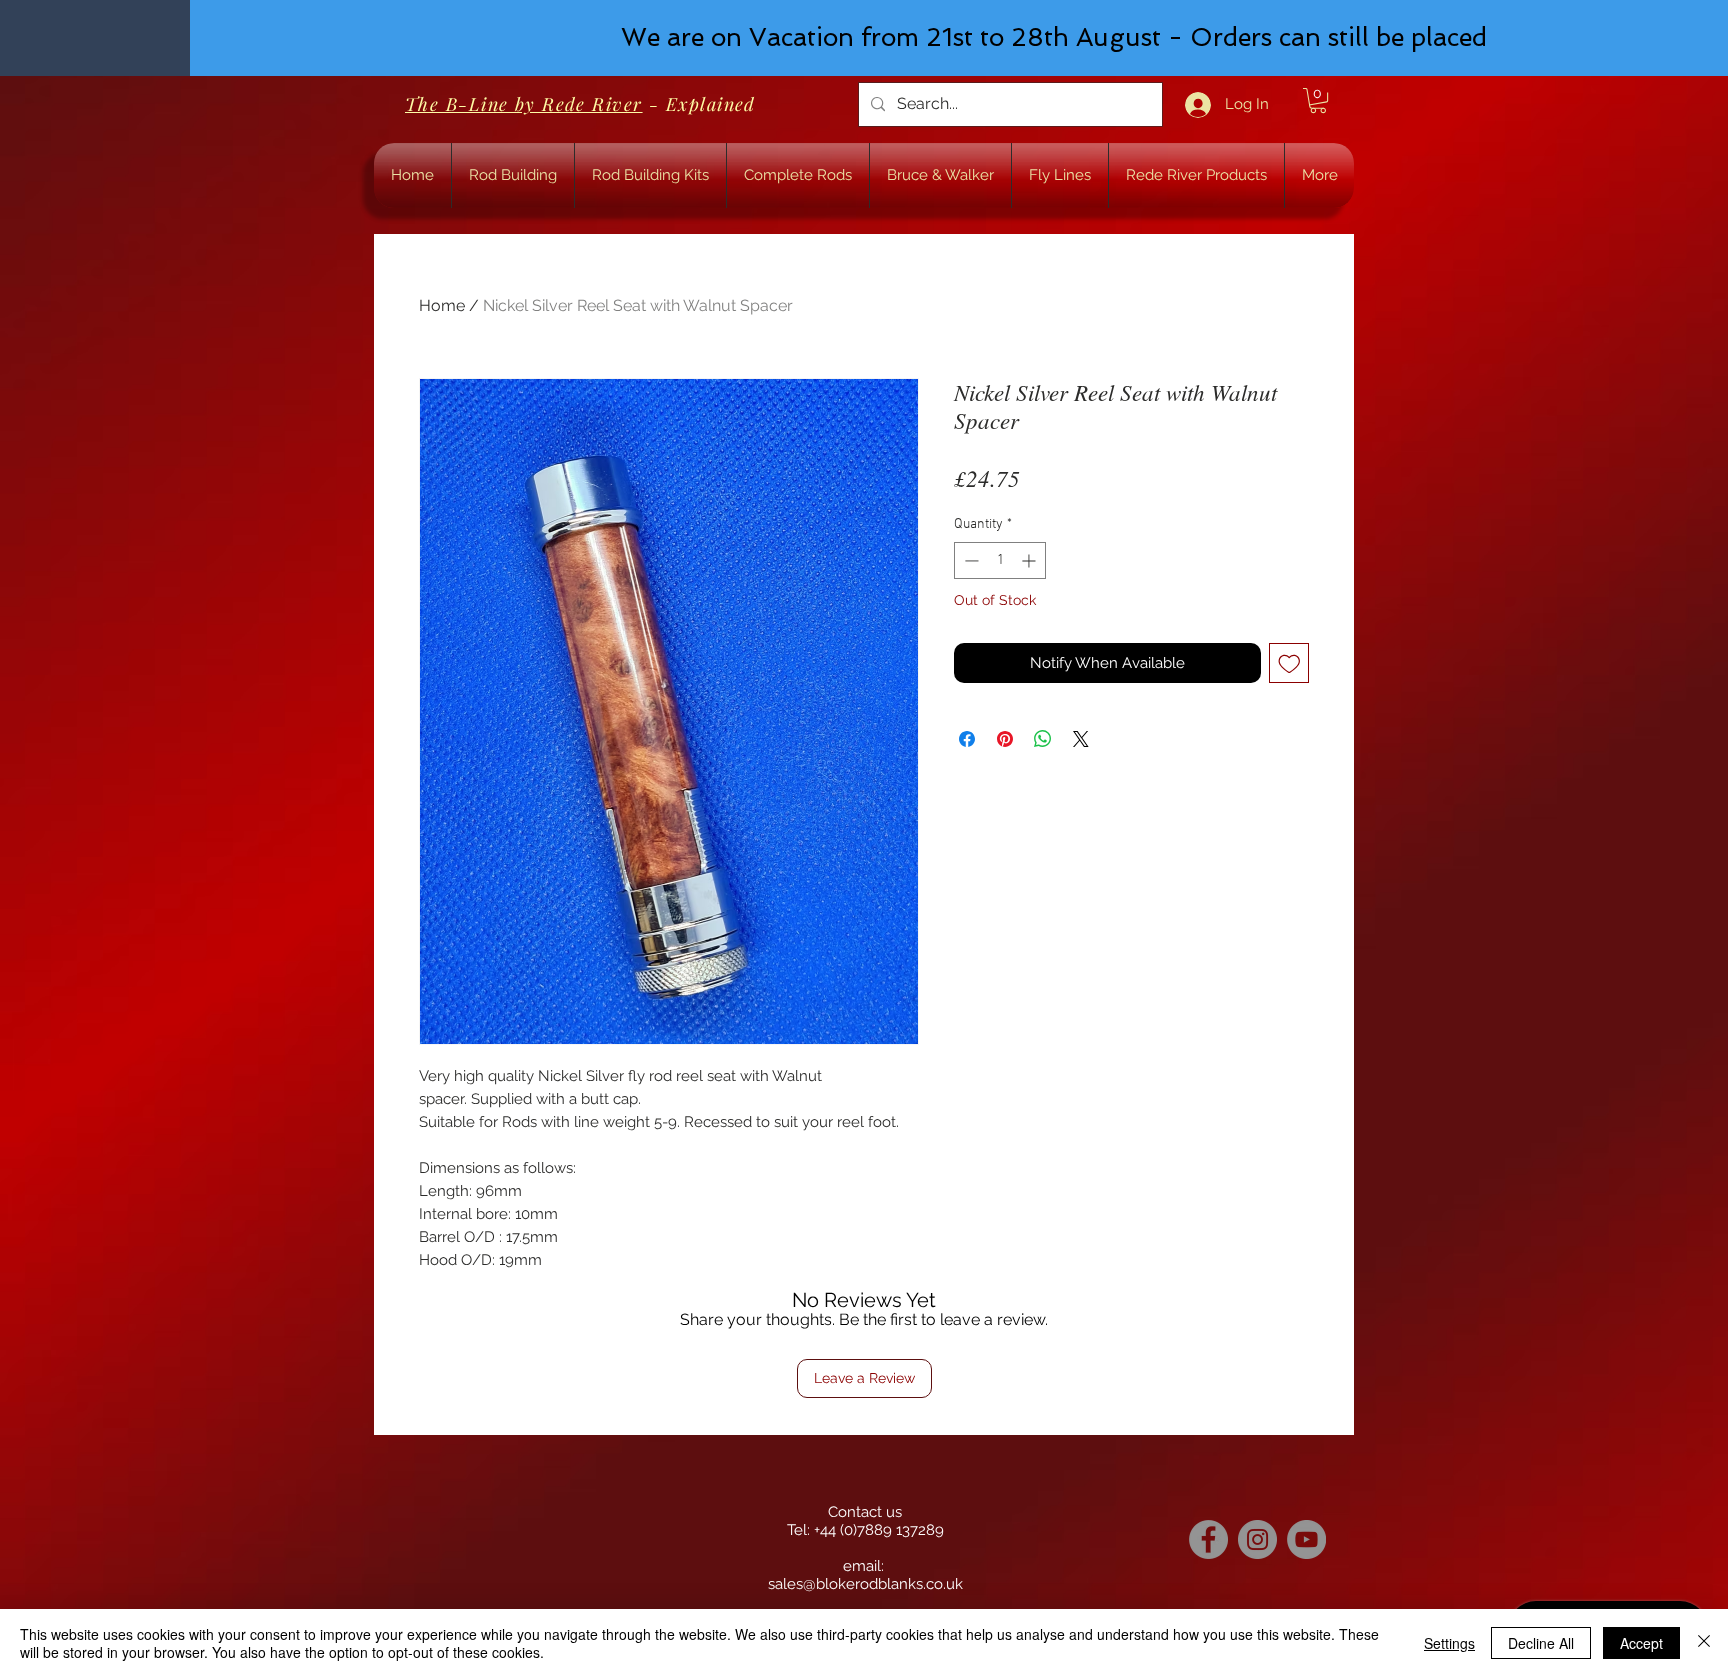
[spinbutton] (1000, 560)
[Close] (1704, 1643)
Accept (1641, 1643)
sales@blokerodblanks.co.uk (865, 1584)
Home (442, 305)
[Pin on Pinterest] (1005, 739)
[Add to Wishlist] (1289, 663)
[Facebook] (1208, 1539)
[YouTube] (1306, 1539)
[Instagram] (1257, 1539)
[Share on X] (1081, 739)
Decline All (1541, 1643)
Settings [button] (1449, 1643)
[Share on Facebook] (967, 739)
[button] (1318, 100)
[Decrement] (969, 560)
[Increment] (1030, 560)
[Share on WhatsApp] (1043, 739)
